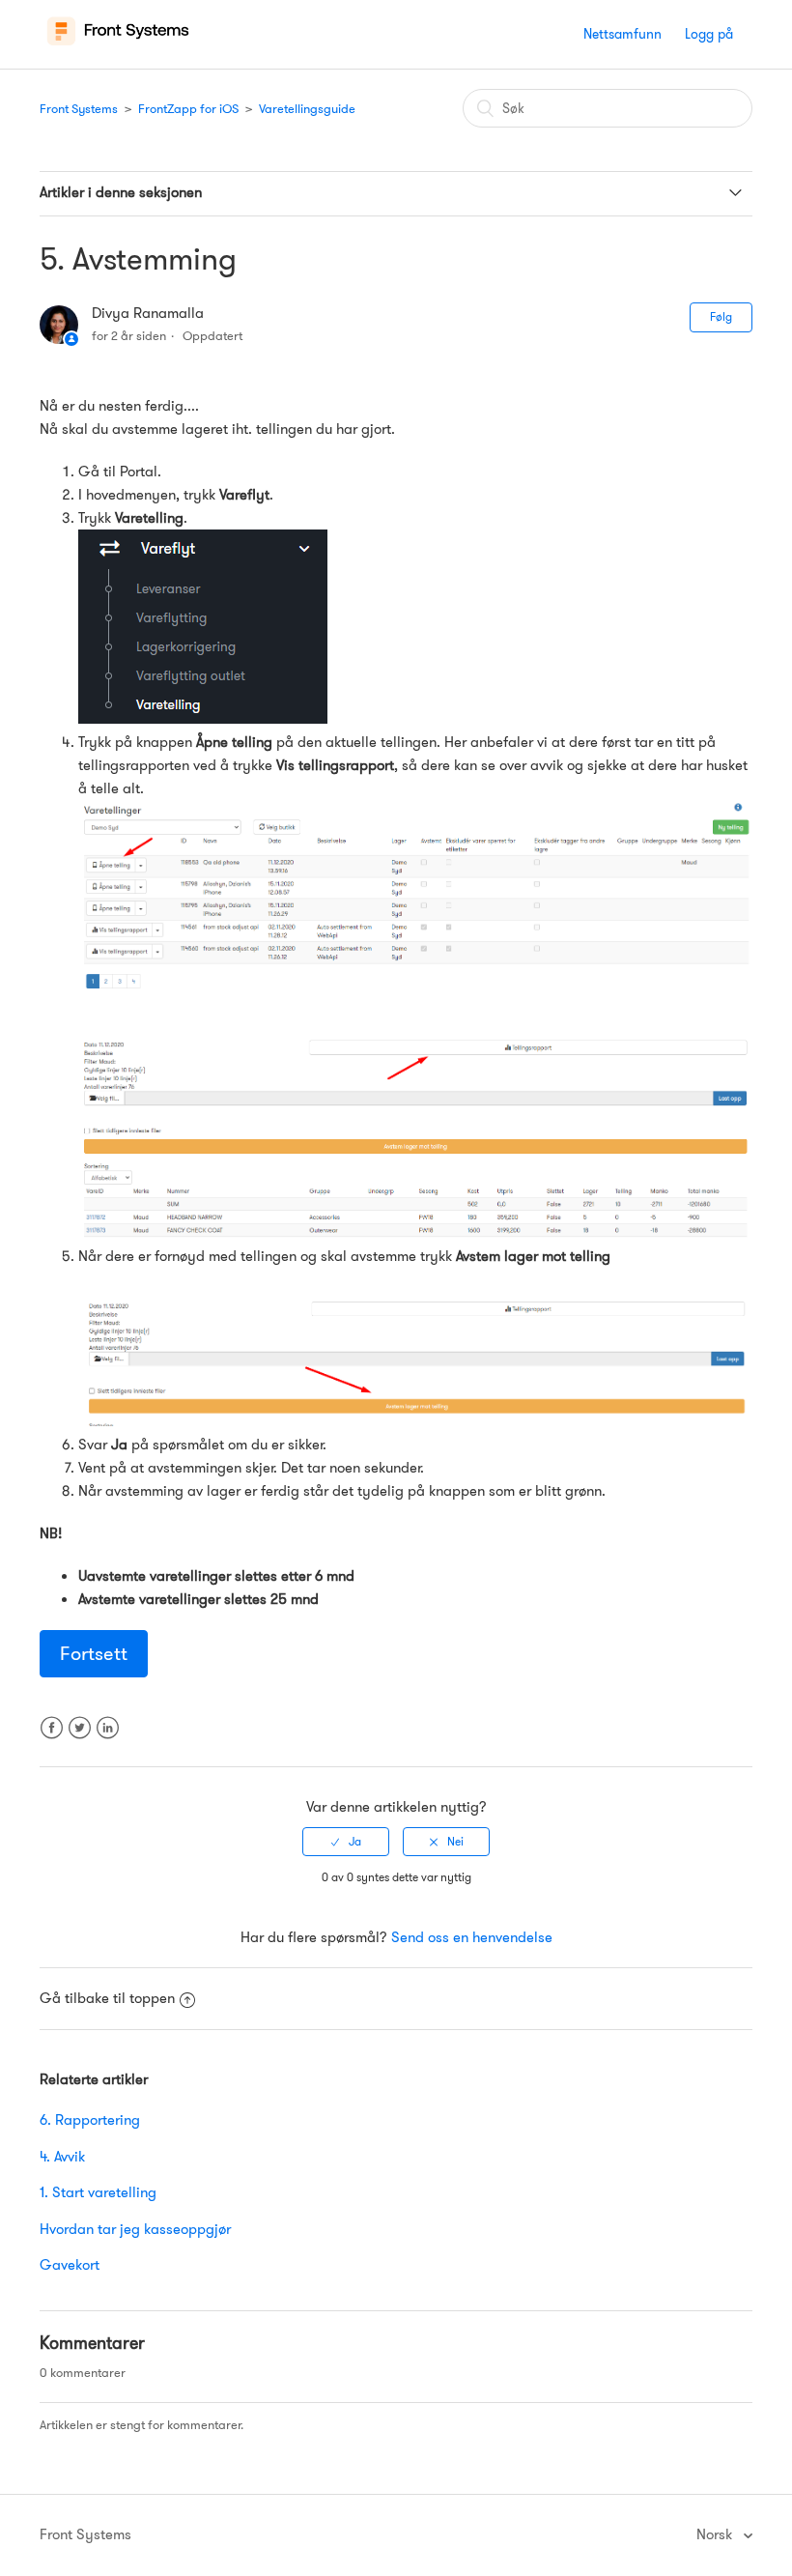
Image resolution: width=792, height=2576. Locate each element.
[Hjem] (118, 44)
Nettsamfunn (622, 34)
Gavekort (70, 2265)
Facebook (52, 1740)
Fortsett (94, 1653)
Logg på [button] (709, 34)
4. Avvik (62, 2157)
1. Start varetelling (98, 2192)
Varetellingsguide (307, 109)
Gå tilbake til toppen (107, 1998)
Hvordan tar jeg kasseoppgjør (135, 2229)
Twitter (80, 1740)
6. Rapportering (90, 2120)
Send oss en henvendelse (472, 1937)
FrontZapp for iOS (188, 109)
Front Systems (79, 109)
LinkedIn (108, 1740)
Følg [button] (721, 316)
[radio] (346, 1842)
